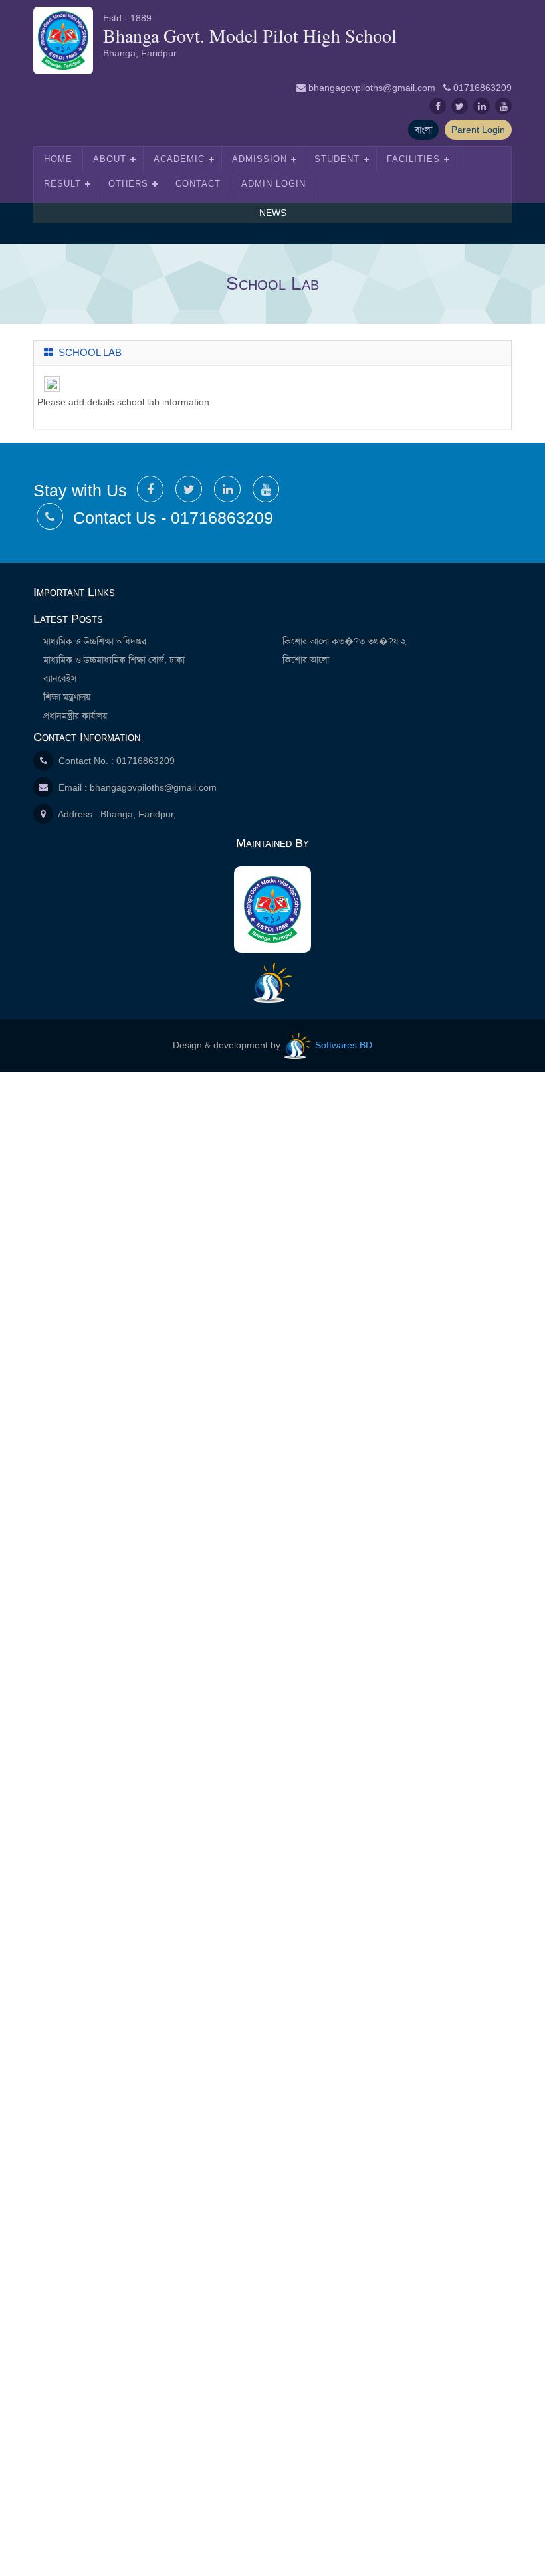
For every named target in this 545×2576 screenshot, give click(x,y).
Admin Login (273, 184)
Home (58, 159)
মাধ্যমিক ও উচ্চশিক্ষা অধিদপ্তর (95, 641)
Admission (260, 159)
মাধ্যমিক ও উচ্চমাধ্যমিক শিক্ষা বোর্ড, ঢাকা (114, 660)
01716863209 (483, 88)
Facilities (413, 159)
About (110, 159)
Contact (198, 184)
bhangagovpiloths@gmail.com (372, 88)
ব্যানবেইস (60, 678)
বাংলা (423, 130)
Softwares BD (342, 1045)
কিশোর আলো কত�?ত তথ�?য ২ (344, 641)
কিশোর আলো (306, 660)
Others (128, 184)
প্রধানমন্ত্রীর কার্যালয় (75, 716)
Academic (179, 159)
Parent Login (478, 130)
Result (62, 184)
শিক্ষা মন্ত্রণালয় (67, 697)
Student (337, 159)
